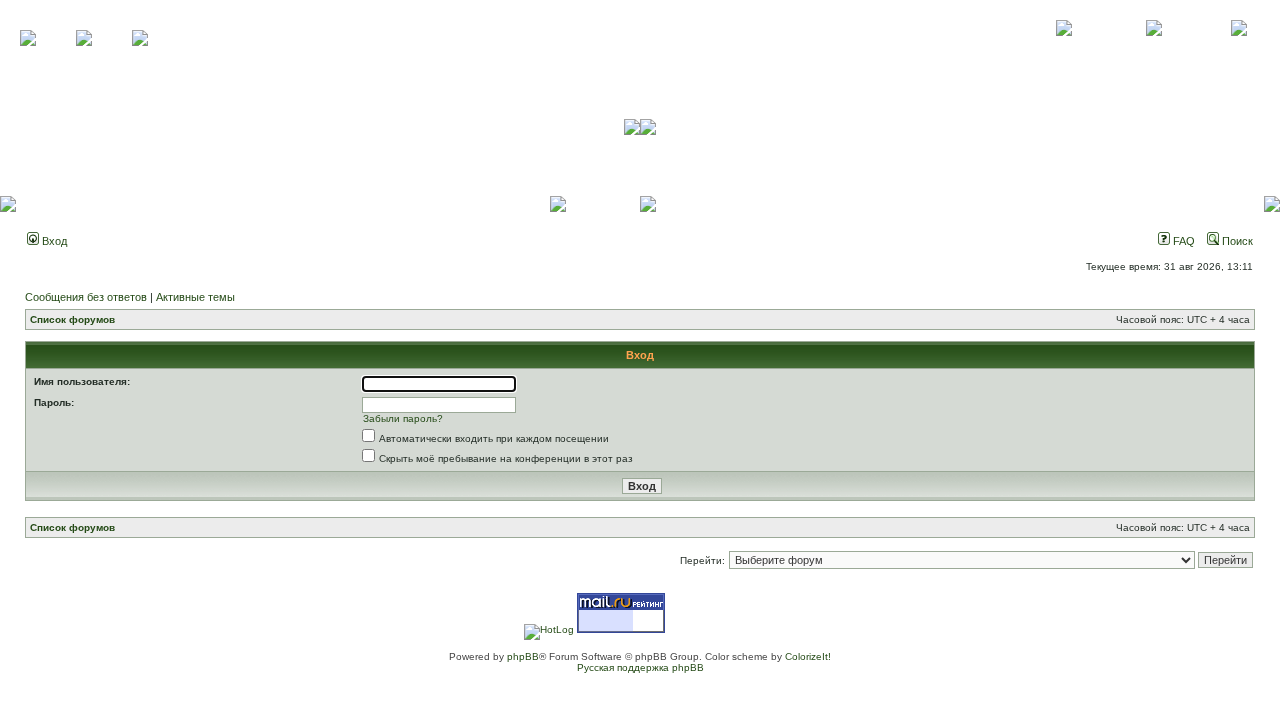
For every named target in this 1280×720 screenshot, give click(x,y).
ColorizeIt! (808, 656)
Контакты (1153, 50)
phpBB (523, 656)
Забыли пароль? (403, 418)
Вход (53, 241)
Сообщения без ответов (86, 297)
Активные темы (195, 297)
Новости (1238, 50)
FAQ (1182, 241)
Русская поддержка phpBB (640, 667)
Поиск (1236, 241)
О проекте (1064, 50)
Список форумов (72, 319)
